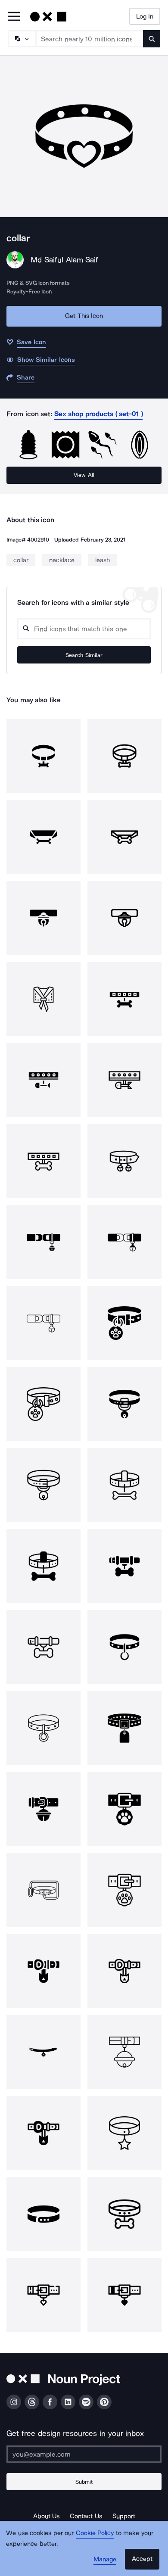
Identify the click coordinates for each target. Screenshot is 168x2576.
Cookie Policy (95, 2533)
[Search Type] (22, 39)
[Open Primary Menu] (14, 17)
